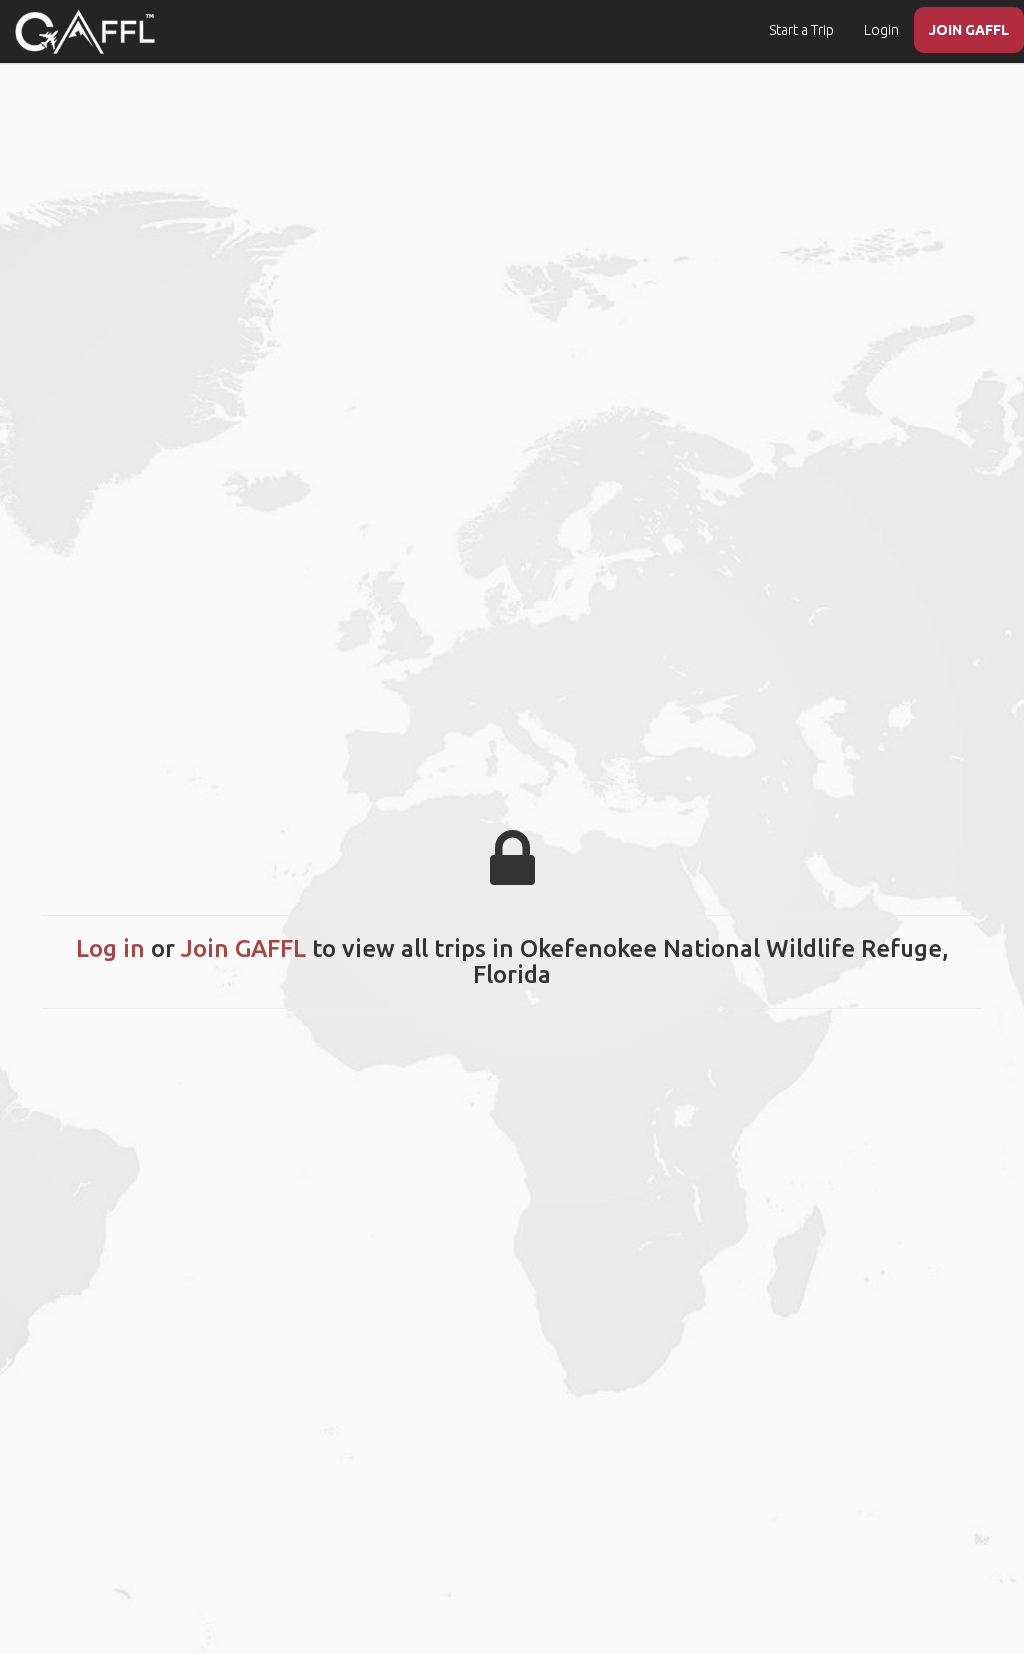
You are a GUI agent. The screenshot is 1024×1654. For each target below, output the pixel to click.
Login (881, 30)
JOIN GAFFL (969, 30)
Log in (110, 948)
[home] (85, 32)
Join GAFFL (243, 948)
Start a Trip (801, 30)
